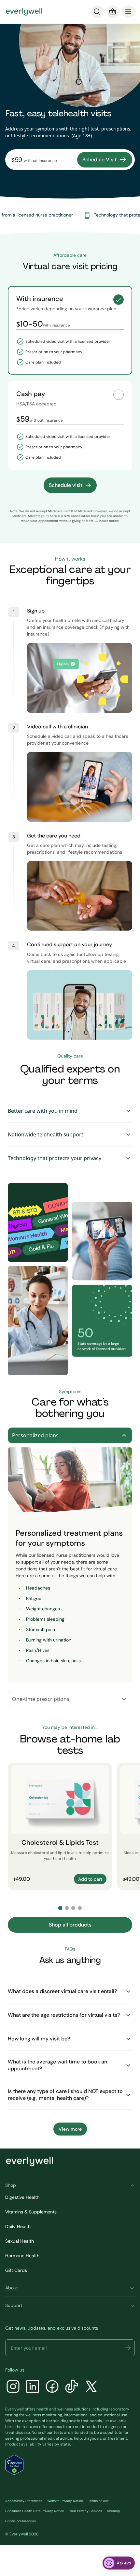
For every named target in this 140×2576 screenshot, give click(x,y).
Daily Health (18, 2226)
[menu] (128, 12)
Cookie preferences (21, 2521)
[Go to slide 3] (73, 1908)
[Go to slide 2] (67, 1908)
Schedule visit (66, 485)
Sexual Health (20, 2241)
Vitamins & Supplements (31, 2212)
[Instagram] (13, 2387)
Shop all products (70, 1925)
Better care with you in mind (43, 1111)
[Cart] (113, 12)
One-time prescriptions (41, 1699)
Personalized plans (35, 1435)
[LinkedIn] (33, 2387)
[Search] (97, 12)
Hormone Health (22, 2256)
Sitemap (113, 2511)
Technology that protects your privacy (55, 1158)
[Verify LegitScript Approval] (14, 2465)
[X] (91, 2387)
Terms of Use (98, 2501)
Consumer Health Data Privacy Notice (35, 2511)
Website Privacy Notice (65, 2501)
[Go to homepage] (24, 12)
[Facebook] (52, 2387)
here (9, 2427)
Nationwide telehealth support (46, 1134)
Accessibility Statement (24, 2501)
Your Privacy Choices (86, 2511)
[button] (128, 2348)
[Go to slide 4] (80, 1908)
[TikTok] (72, 2387)
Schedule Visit (99, 160)
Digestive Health (22, 2197)
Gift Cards (16, 2270)
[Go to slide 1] (60, 1908)
